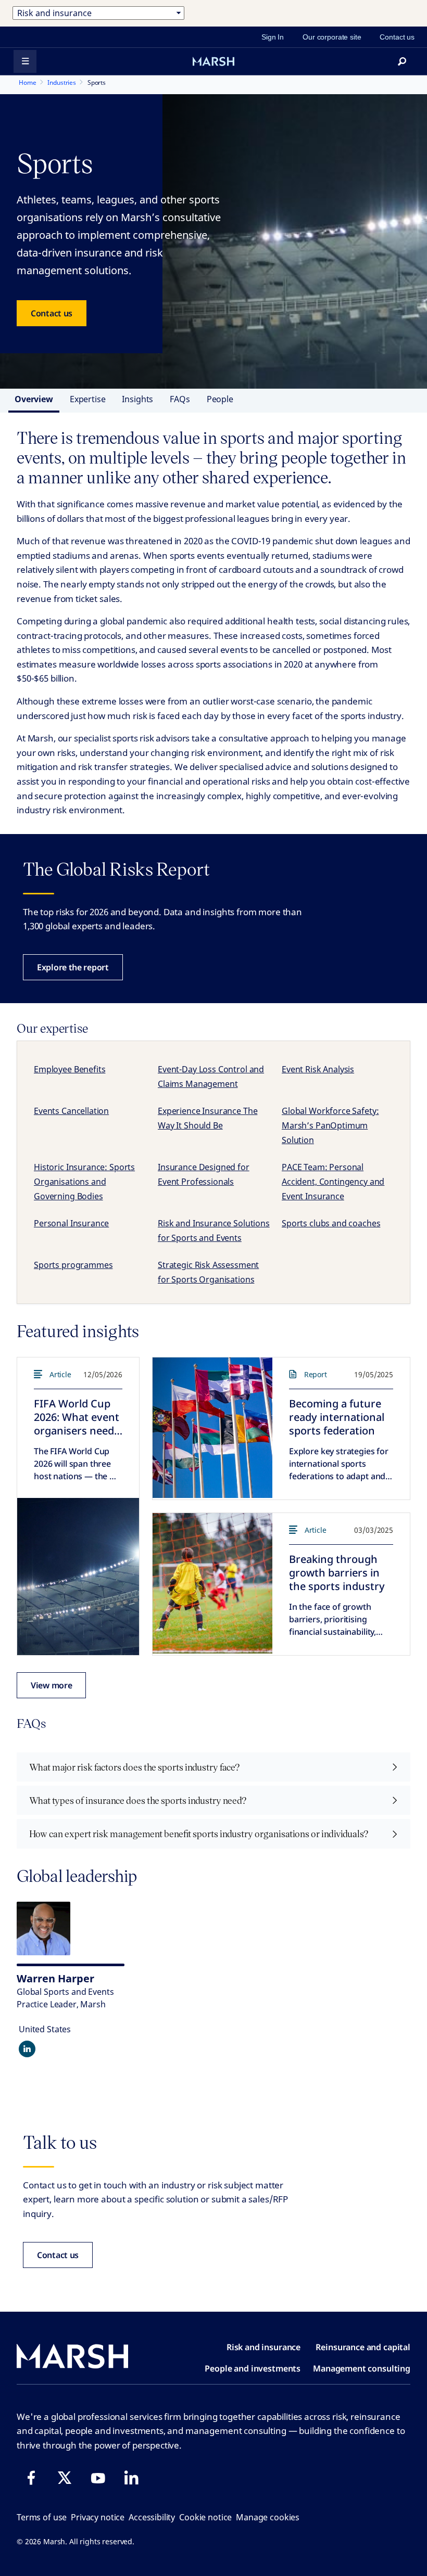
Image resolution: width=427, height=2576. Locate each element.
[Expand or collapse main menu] (25, 61)
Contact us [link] (397, 37)
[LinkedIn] (131, 2478)
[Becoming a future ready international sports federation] (212, 1428)
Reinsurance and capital (363, 2347)
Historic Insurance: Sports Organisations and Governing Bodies (84, 1182)
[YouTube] (98, 2478)
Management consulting (362, 2368)
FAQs (180, 399)
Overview (34, 399)
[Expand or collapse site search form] (402, 61)
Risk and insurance (263, 2347)
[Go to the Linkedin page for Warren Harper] (27, 2049)
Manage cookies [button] (268, 2517)
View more (51, 1685)
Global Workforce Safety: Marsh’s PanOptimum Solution (330, 1125)
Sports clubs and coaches (331, 1223)
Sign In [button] (273, 37)
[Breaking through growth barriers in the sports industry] (212, 1583)
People (220, 399)
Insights (137, 399)
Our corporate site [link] (332, 37)
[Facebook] (31, 2478)
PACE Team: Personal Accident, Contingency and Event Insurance (333, 1182)
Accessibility (152, 2517)
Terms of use (42, 2517)
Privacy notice (98, 2517)
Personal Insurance (71, 1223)
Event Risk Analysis (318, 1069)
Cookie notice (205, 2517)
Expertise (88, 399)
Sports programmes (73, 1265)
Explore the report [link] (73, 967)
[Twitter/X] (65, 2478)
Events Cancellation (71, 1111)
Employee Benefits (70, 1069)
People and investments (253, 2368)
